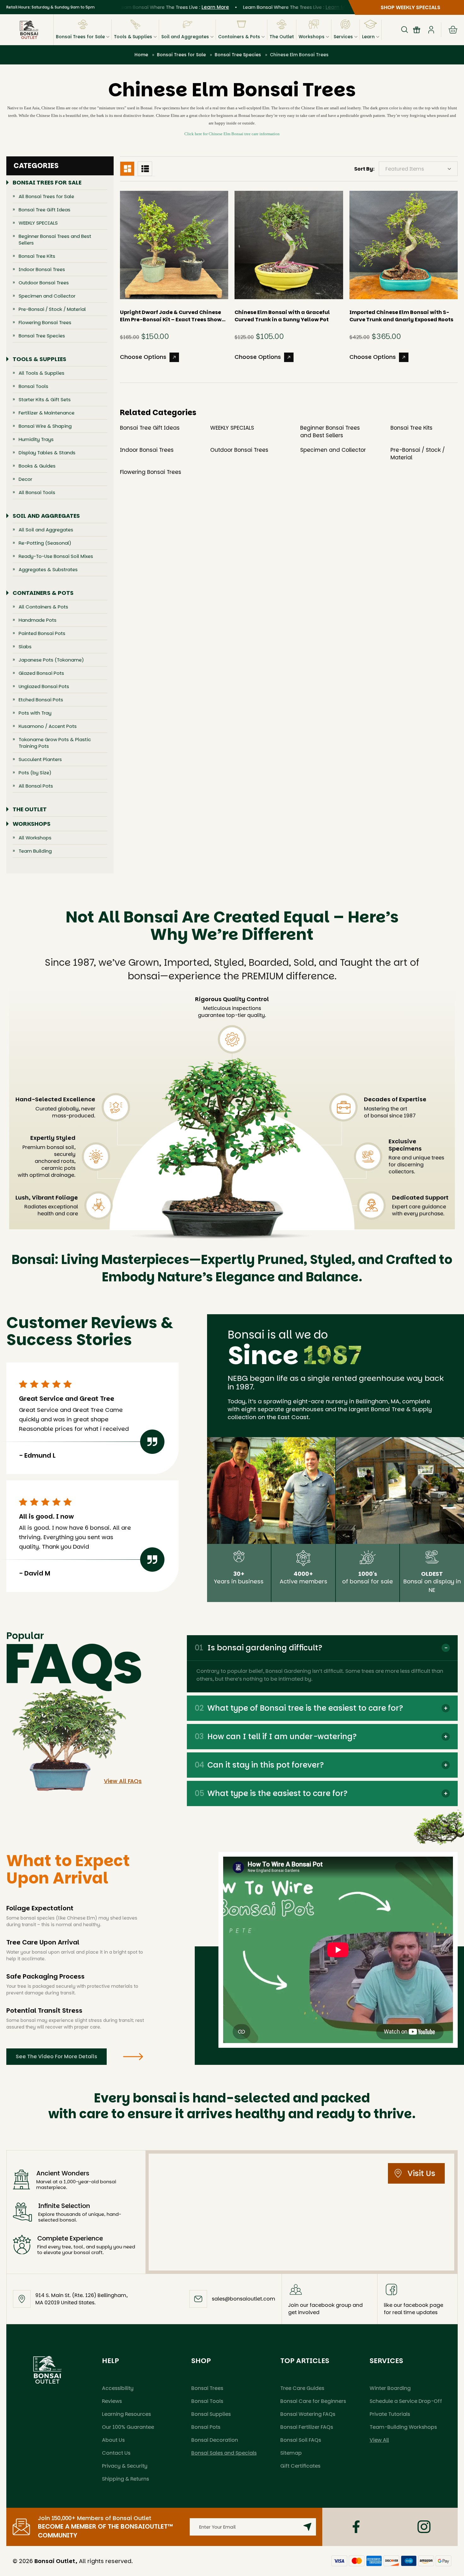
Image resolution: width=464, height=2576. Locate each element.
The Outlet (282, 37)
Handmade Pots (38, 620)
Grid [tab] (127, 169)
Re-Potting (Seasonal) (45, 543)
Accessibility (118, 2388)
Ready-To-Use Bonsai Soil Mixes (56, 556)
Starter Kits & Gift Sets (45, 399)
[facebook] (356, 2527)
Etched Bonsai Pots (41, 700)
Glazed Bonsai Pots (41, 673)
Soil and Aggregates (185, 37)
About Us (113, 2440)
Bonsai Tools (33, 386)
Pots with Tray (35, 713)
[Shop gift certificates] (417, 30)
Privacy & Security (125, 2466)
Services (343, 37)
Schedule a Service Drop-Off (406, 2401)
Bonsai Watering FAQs (308, 2414)
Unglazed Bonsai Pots (44, 686)
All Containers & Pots (43, 607)
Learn (368, 37)
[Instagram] (424, 2527)
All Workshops (35, 838)
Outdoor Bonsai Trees (44, 283)
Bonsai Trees (207, 2388)
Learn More (182, 7)
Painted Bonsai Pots (42, 633)
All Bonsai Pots (36, 786)
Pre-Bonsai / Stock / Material (52, 309)
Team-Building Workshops (403, 2427)
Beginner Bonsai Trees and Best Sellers (55, 239)
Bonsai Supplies (211, 2414)
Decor (25, 479)
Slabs (25, 647)
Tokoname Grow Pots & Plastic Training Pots (55, 743)
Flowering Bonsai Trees (45, 322)
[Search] (405, 30)
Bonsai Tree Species (42, 336)
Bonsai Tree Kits (37, 256)
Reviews (112, 2401)
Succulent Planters (40, 759)
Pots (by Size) (35, 773)
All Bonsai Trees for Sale (46, 196)
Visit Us (421, 2173)
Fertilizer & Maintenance (47, 413)
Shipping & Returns (125, 2479)
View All (379, 2440)
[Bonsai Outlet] (47, 2370)
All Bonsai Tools (37, 492)
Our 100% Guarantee (128, 2427)
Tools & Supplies (133, 37)
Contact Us (116, 2453)
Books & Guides (37, 466)
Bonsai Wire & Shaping (45, 426)
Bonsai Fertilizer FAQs (307, 2427)
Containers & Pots (239, 37)
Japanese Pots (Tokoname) (51, 660)
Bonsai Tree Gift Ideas (45, 210)
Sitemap (291, 2453)
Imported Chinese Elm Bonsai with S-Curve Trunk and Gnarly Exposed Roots (401, 316)
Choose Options (143, 357)
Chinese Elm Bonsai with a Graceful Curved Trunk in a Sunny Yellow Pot (282, 316)
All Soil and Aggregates (46, 530)
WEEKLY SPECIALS (38, 223)
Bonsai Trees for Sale (80, 37)
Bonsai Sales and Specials (224, 2453)
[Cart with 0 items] (453, 30)
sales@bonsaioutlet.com (244, 2299)
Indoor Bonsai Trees (42, 269)
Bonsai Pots (206, 2427)
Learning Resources (126, 2414)
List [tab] (145, 169)
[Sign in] (431, 30)
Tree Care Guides (302, 2388)
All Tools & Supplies (42, 373)
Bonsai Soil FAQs (301, 2440)
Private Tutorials (390, 2414)
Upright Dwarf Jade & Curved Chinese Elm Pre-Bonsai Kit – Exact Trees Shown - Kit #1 (173, 316)
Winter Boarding (390, 2388)
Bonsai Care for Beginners (313, 2401)
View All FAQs (123, 1781)
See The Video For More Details (57, 2056)
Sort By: (364, 169)
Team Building (35, 851)
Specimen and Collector (47, 296)
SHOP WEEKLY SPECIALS (410, 7)
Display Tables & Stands (47, 453)
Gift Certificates (300, 2466)
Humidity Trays (36, 439)
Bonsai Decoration (215, 2440)
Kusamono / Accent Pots (48, 726)
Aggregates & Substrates (48, 569)
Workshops (312, 37)
